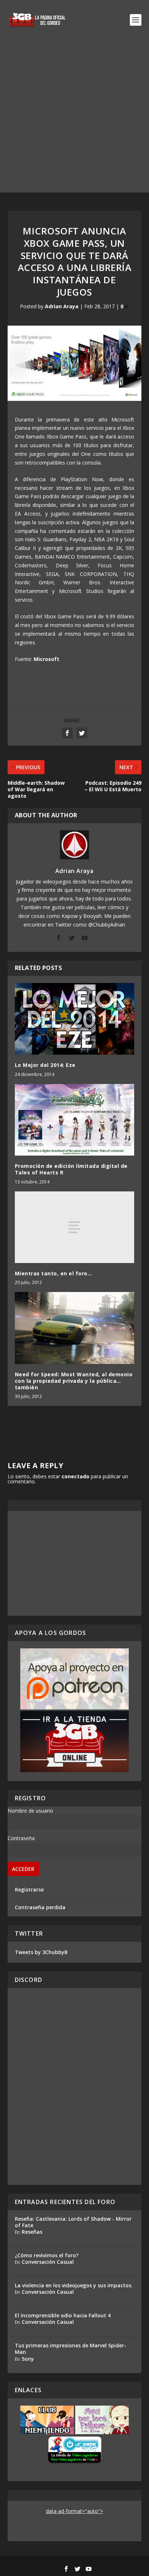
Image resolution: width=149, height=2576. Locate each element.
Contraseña (21, 1838)
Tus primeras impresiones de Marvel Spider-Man (71, 2349)
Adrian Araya (62, 306)
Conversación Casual (48, 2262)
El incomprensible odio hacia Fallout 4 (63, 2315)
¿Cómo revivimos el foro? (47, 2255)
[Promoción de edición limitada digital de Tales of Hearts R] (75, 1120)
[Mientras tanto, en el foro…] (75, 1227)
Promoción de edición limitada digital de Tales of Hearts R (71, 1169)
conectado (75, 1476)
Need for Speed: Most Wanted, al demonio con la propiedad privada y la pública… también (74, 1381)
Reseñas (32, 2232)
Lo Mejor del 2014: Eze (45, 1065)
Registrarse (29, 1889)
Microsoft (46, 659)
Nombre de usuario (30, 1811)
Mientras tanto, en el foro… (54, 1273)
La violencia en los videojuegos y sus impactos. (74, 2285)
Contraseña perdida (40, 1907)
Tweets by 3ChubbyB (41, 1952)
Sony (28, 2359)
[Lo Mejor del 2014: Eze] (75, 1019)
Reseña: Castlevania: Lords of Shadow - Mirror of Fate (73, 2222)
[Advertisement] (74, 118)
